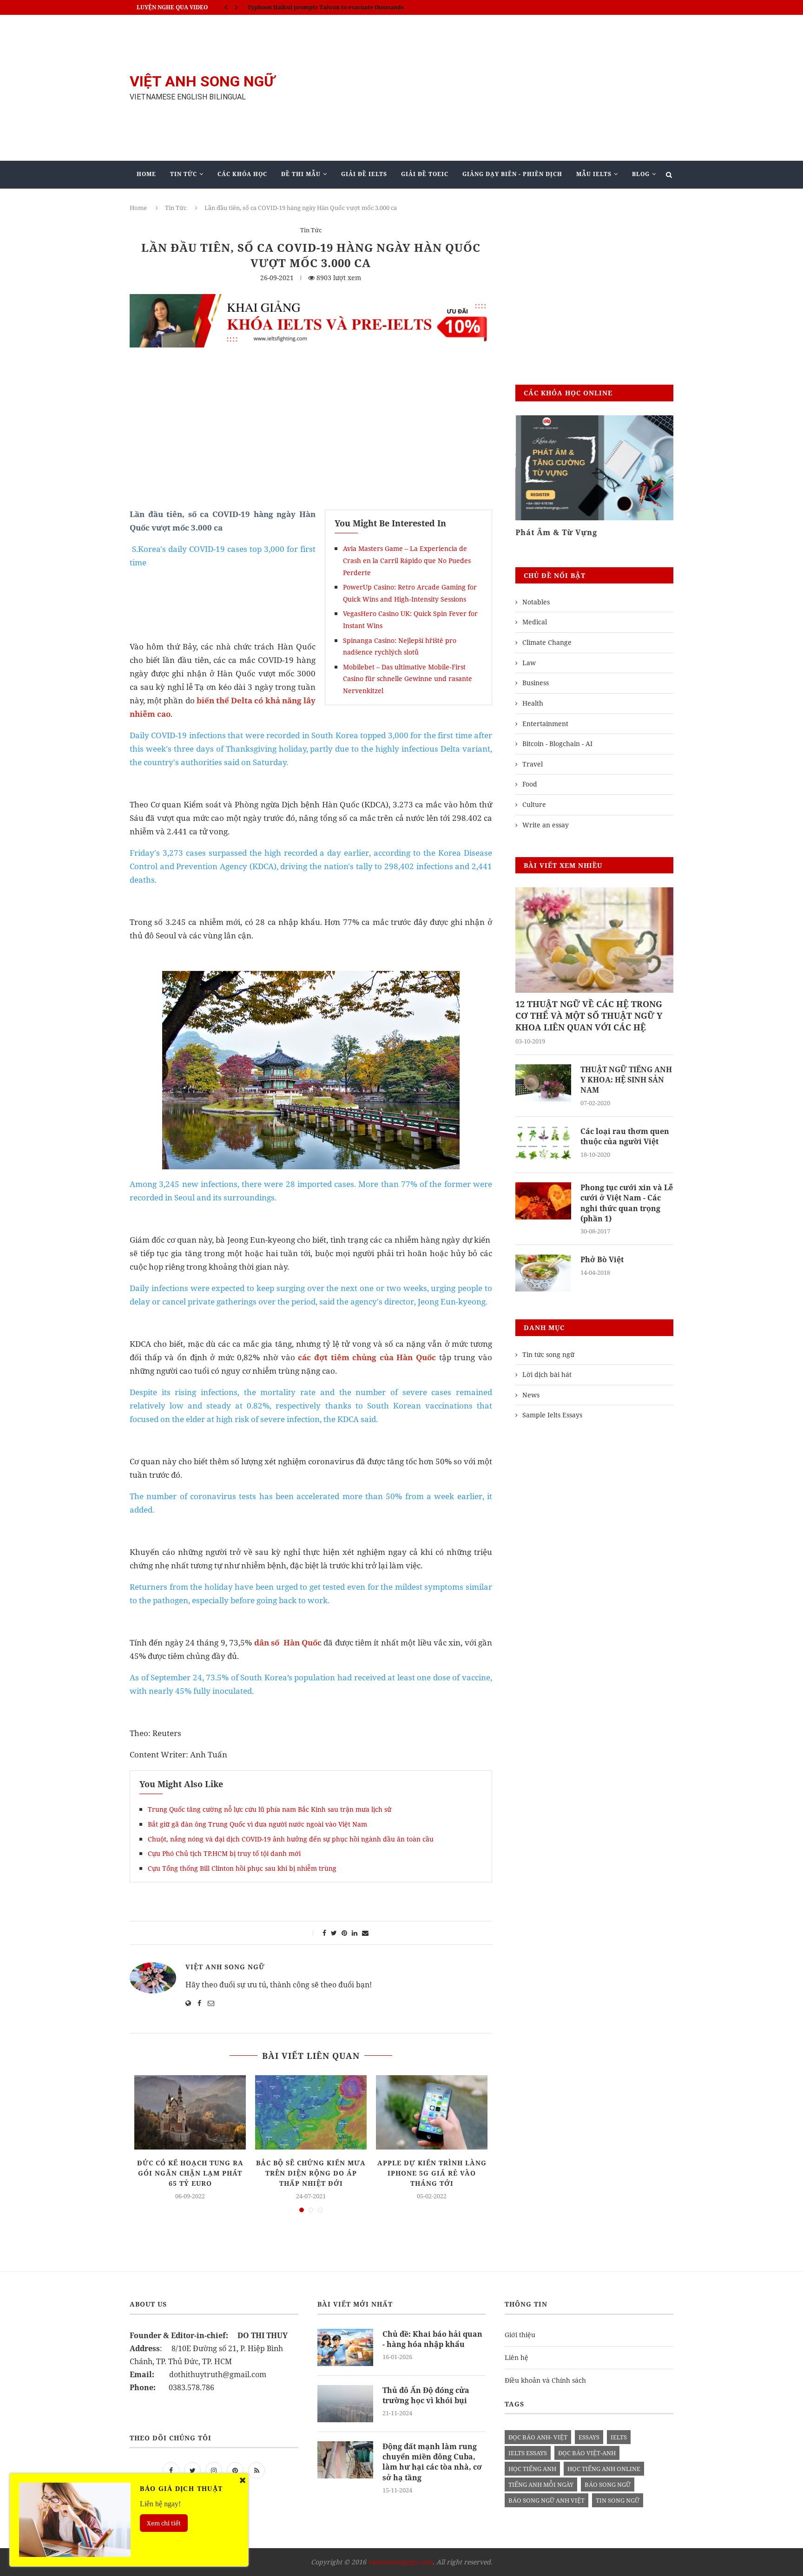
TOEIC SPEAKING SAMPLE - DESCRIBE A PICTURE (317, 7)
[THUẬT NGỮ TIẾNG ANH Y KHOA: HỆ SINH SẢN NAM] (543, 1083)
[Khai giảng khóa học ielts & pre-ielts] (311, 301)
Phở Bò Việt (602, 1259)
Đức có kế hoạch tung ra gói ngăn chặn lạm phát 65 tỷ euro (190, 2173)
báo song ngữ (608, 2484)
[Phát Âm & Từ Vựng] (594, 468)
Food (530, 784)
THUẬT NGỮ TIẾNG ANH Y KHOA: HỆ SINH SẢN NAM (626, 1080)
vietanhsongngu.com (400, 2562)
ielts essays (528, 2453)
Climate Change (547, 642)
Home (146, 174)
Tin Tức (184, 174)
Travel (533, 764)
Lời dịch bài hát (547, 1374)
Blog (641, 174)
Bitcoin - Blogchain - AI (557, 744)
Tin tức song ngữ (548, 1354)
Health (533, 703)
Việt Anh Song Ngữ (225, 1967)
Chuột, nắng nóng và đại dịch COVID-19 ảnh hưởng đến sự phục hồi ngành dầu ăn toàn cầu (291, 1839)
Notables (536, 602)
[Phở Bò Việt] (543, 1273)
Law (529, 663)
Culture (534, 804)
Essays (589, 2437)
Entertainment (545, 724)
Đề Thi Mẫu (301, 174)
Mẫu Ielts (594, 174)
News (531, 1395)
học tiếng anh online (604, 2469)
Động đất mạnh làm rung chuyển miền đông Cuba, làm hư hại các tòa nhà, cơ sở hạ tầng (432, 2462)
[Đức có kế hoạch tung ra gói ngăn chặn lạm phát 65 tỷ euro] (190, 2112)
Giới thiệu (520, 2335)
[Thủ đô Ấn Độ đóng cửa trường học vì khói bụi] (345, 2404)
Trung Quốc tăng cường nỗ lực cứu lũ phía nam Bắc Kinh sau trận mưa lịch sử (270, 1809)
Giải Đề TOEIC (425, 174)
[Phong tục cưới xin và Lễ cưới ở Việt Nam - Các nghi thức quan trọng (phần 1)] (543, 1201)
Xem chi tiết (164, 2523)
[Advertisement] (494, 88)
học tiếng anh (532, 2469)
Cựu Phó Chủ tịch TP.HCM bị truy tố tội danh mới (224, 1853)
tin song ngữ (618, 2500)
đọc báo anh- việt (538, 2437)
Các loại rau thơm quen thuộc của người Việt (625, 1136)
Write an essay (546, 825)
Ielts (619, 2437)
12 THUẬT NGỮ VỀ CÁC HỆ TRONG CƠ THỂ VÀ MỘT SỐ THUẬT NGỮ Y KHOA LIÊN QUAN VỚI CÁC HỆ (589, 1016)
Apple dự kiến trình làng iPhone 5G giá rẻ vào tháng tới (432, 2173)
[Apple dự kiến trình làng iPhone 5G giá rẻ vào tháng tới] (432, 2112)
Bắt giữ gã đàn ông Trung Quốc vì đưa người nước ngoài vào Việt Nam (257, 1824)
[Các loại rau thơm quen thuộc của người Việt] (543, 1145)
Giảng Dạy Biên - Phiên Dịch (512, 174)
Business (536, 683)
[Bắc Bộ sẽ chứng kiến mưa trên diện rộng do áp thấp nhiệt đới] (311, 2112)
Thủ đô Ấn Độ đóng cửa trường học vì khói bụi (426, 2395)
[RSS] (257, 2470)
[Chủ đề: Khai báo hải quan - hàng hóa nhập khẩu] (345, 2347)
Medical (535, 622)
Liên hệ (517, 2357)
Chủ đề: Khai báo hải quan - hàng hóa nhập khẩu (432, 2339)
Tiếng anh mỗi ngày (541, 2484)
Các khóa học (242, 174)
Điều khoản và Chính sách (545, 2380)
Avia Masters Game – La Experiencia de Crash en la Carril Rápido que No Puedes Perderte (407, 560)
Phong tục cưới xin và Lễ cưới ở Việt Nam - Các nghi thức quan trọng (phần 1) (627, 1203)
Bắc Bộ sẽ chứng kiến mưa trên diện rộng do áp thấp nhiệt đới (311, 2173)
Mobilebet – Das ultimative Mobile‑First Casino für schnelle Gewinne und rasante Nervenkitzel (408, 679)
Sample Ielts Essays (552, 1415)
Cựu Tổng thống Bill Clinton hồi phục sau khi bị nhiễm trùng (243, 1868)
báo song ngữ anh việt (546, 2500)
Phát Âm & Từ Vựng (556, 532)
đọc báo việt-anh (587, 2453)
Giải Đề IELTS (364, 174)
